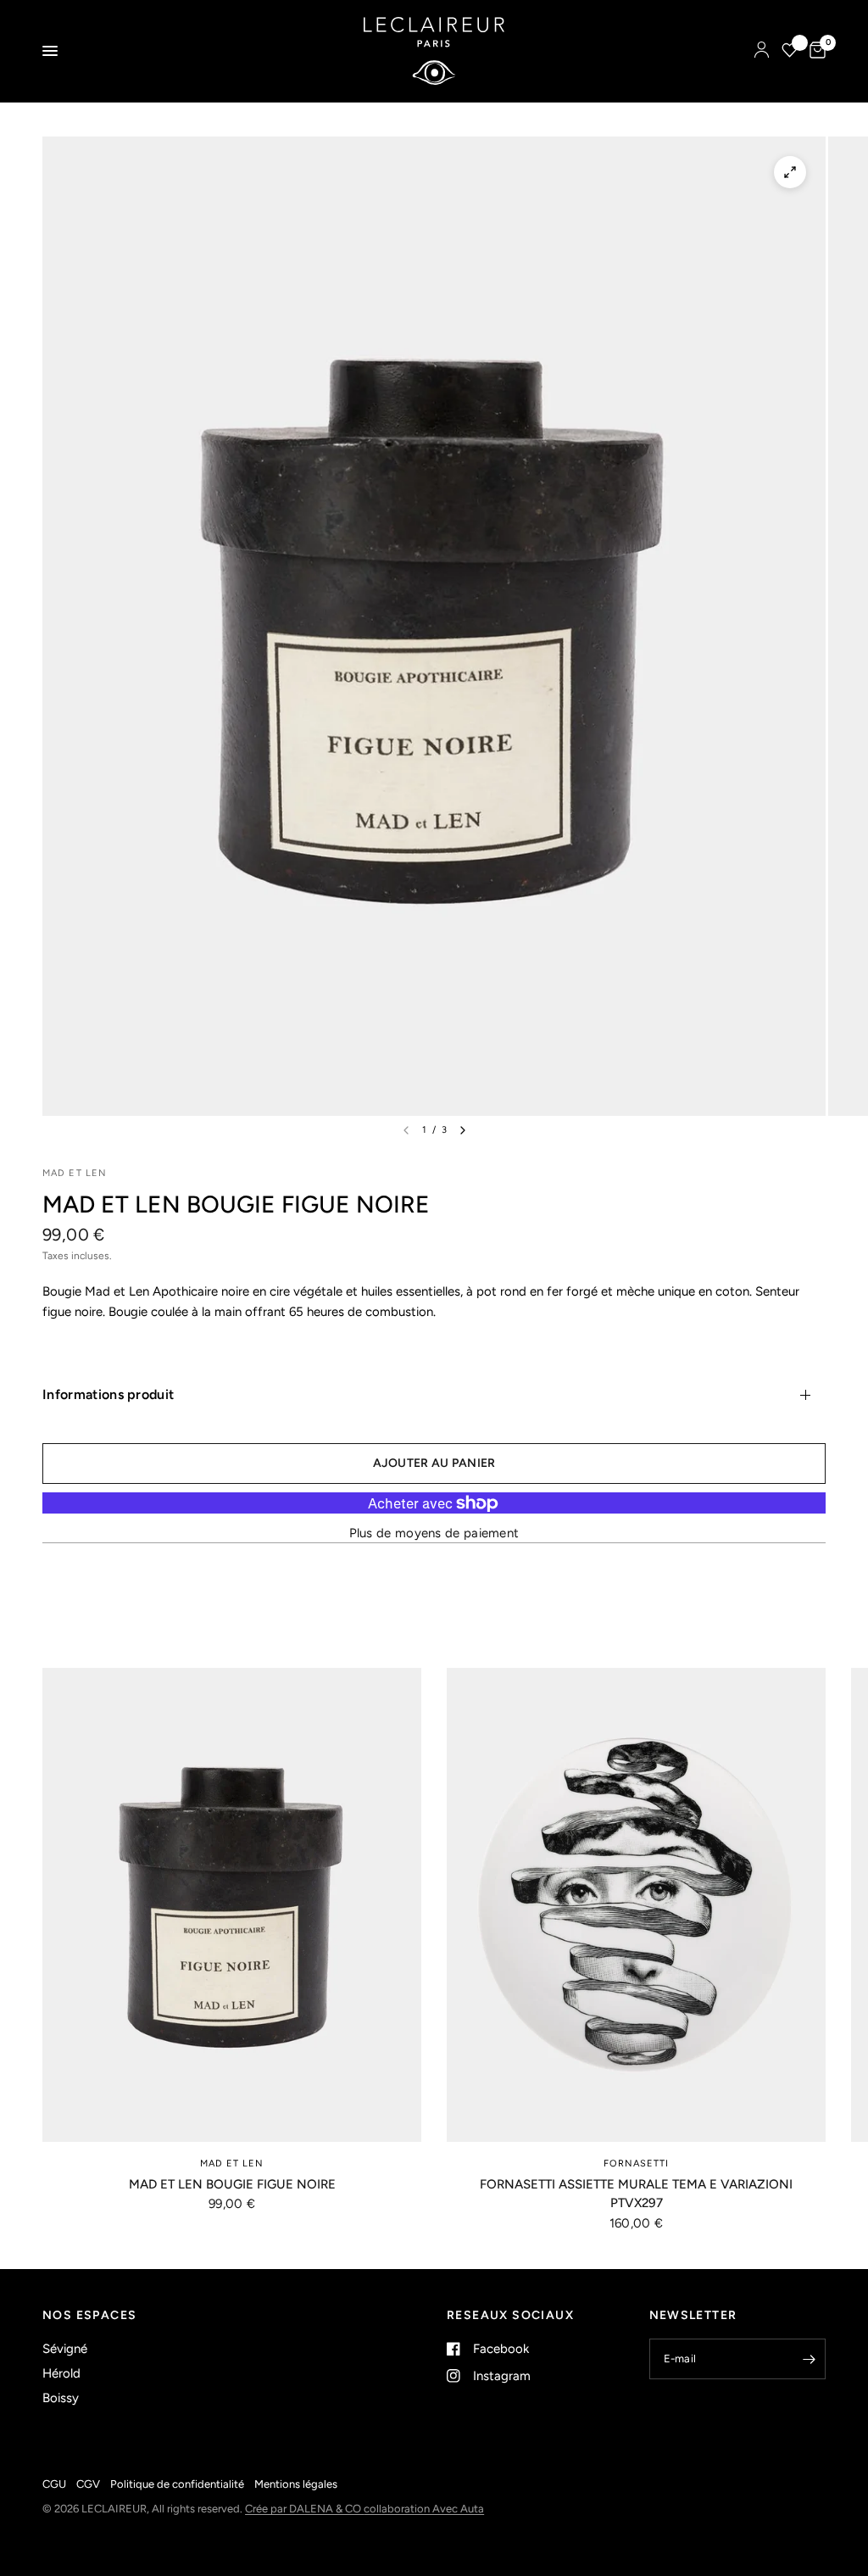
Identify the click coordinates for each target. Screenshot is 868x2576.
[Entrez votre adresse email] (809, 2359)
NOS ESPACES (89, 2316)
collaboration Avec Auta (424, 2509)
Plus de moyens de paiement (434, 1533)
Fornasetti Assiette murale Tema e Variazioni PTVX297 (636, 2194)
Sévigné (65, 2349)
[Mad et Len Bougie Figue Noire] (232, 1905)
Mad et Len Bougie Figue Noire (232, 2184)
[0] (815, 51)
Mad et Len (232, 2163)
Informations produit (108, 1394)
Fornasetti (637, 2163)
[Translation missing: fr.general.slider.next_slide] (463, 1130)
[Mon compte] (762, 51)
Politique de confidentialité (177, 2484)
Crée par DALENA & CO (304, 2509)
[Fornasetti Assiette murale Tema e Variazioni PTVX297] (636, 1905)
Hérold (61, 2373)
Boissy (61, 2398)
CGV (88, 2484)
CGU (54, 2484)
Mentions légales (296, 2484)
